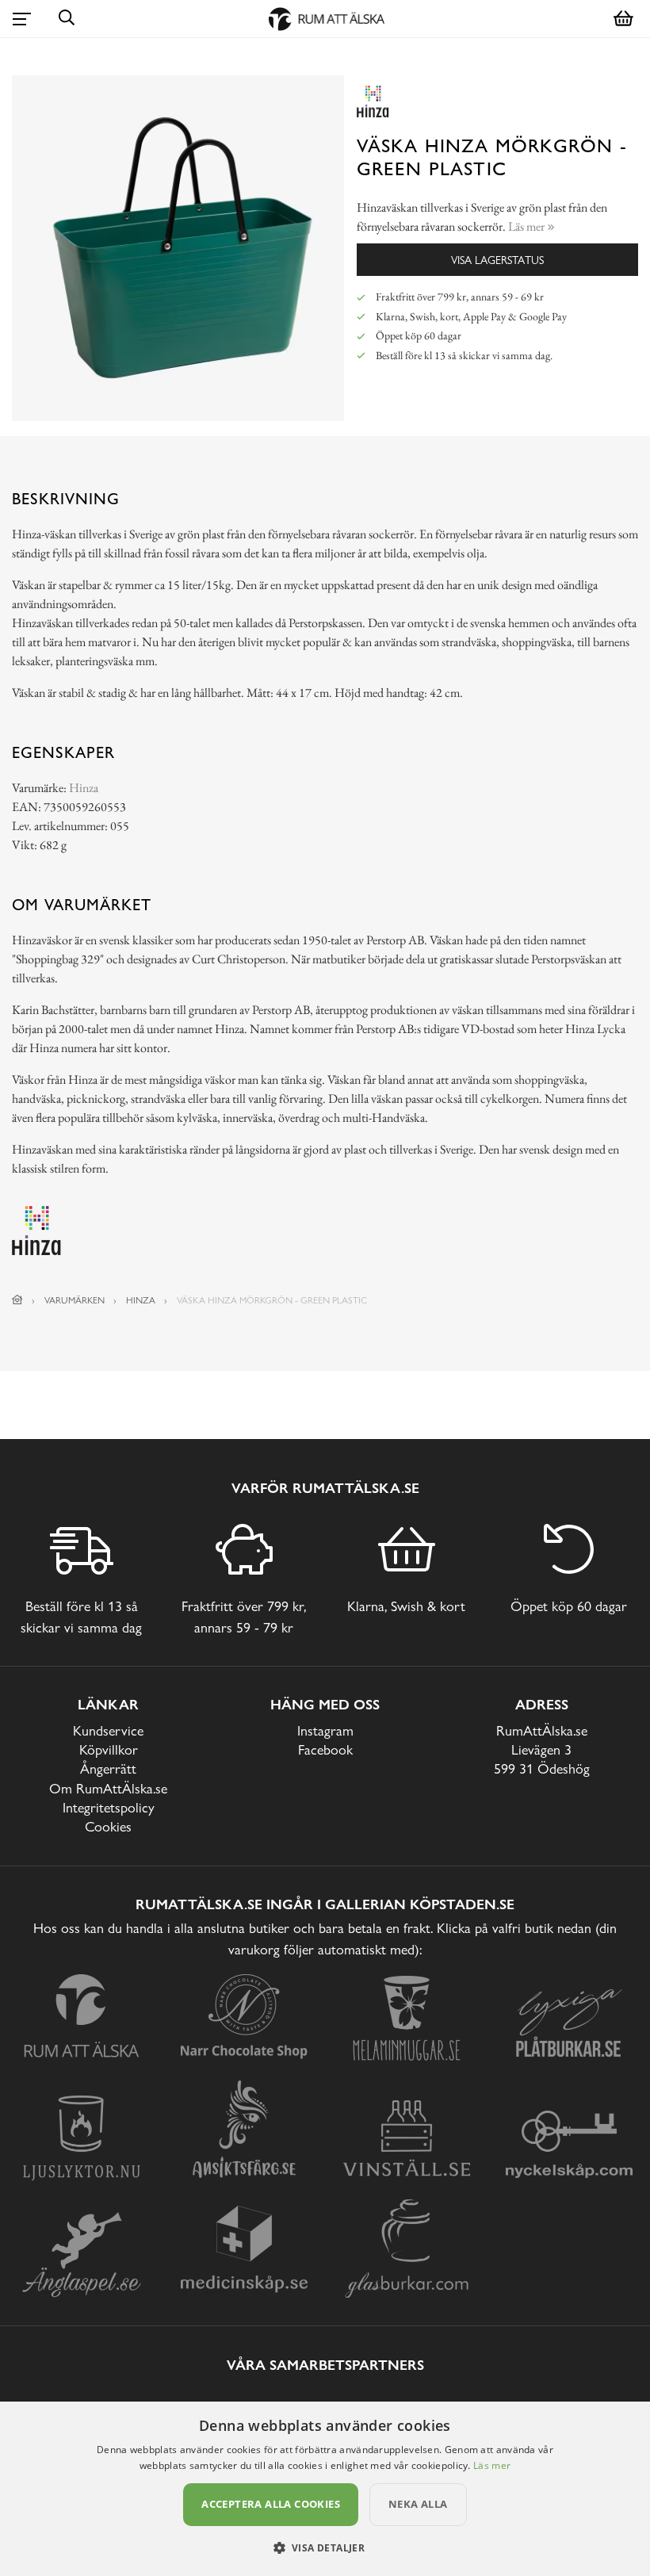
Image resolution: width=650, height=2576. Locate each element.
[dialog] (325, 2489)
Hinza (84, 788)
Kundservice (108, 1730)
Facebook (325, 1749)
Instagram (325, 1730)
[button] (325, 2547)
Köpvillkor (109, 1749)
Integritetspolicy (109, 1807)
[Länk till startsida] (17, 1300)
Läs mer (492, 2465)
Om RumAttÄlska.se (108, 1788)
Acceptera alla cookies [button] (271, 2504)
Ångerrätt (108, 1768)
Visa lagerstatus (497, 260)
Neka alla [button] (418, 2504)
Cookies (108, 1826)
